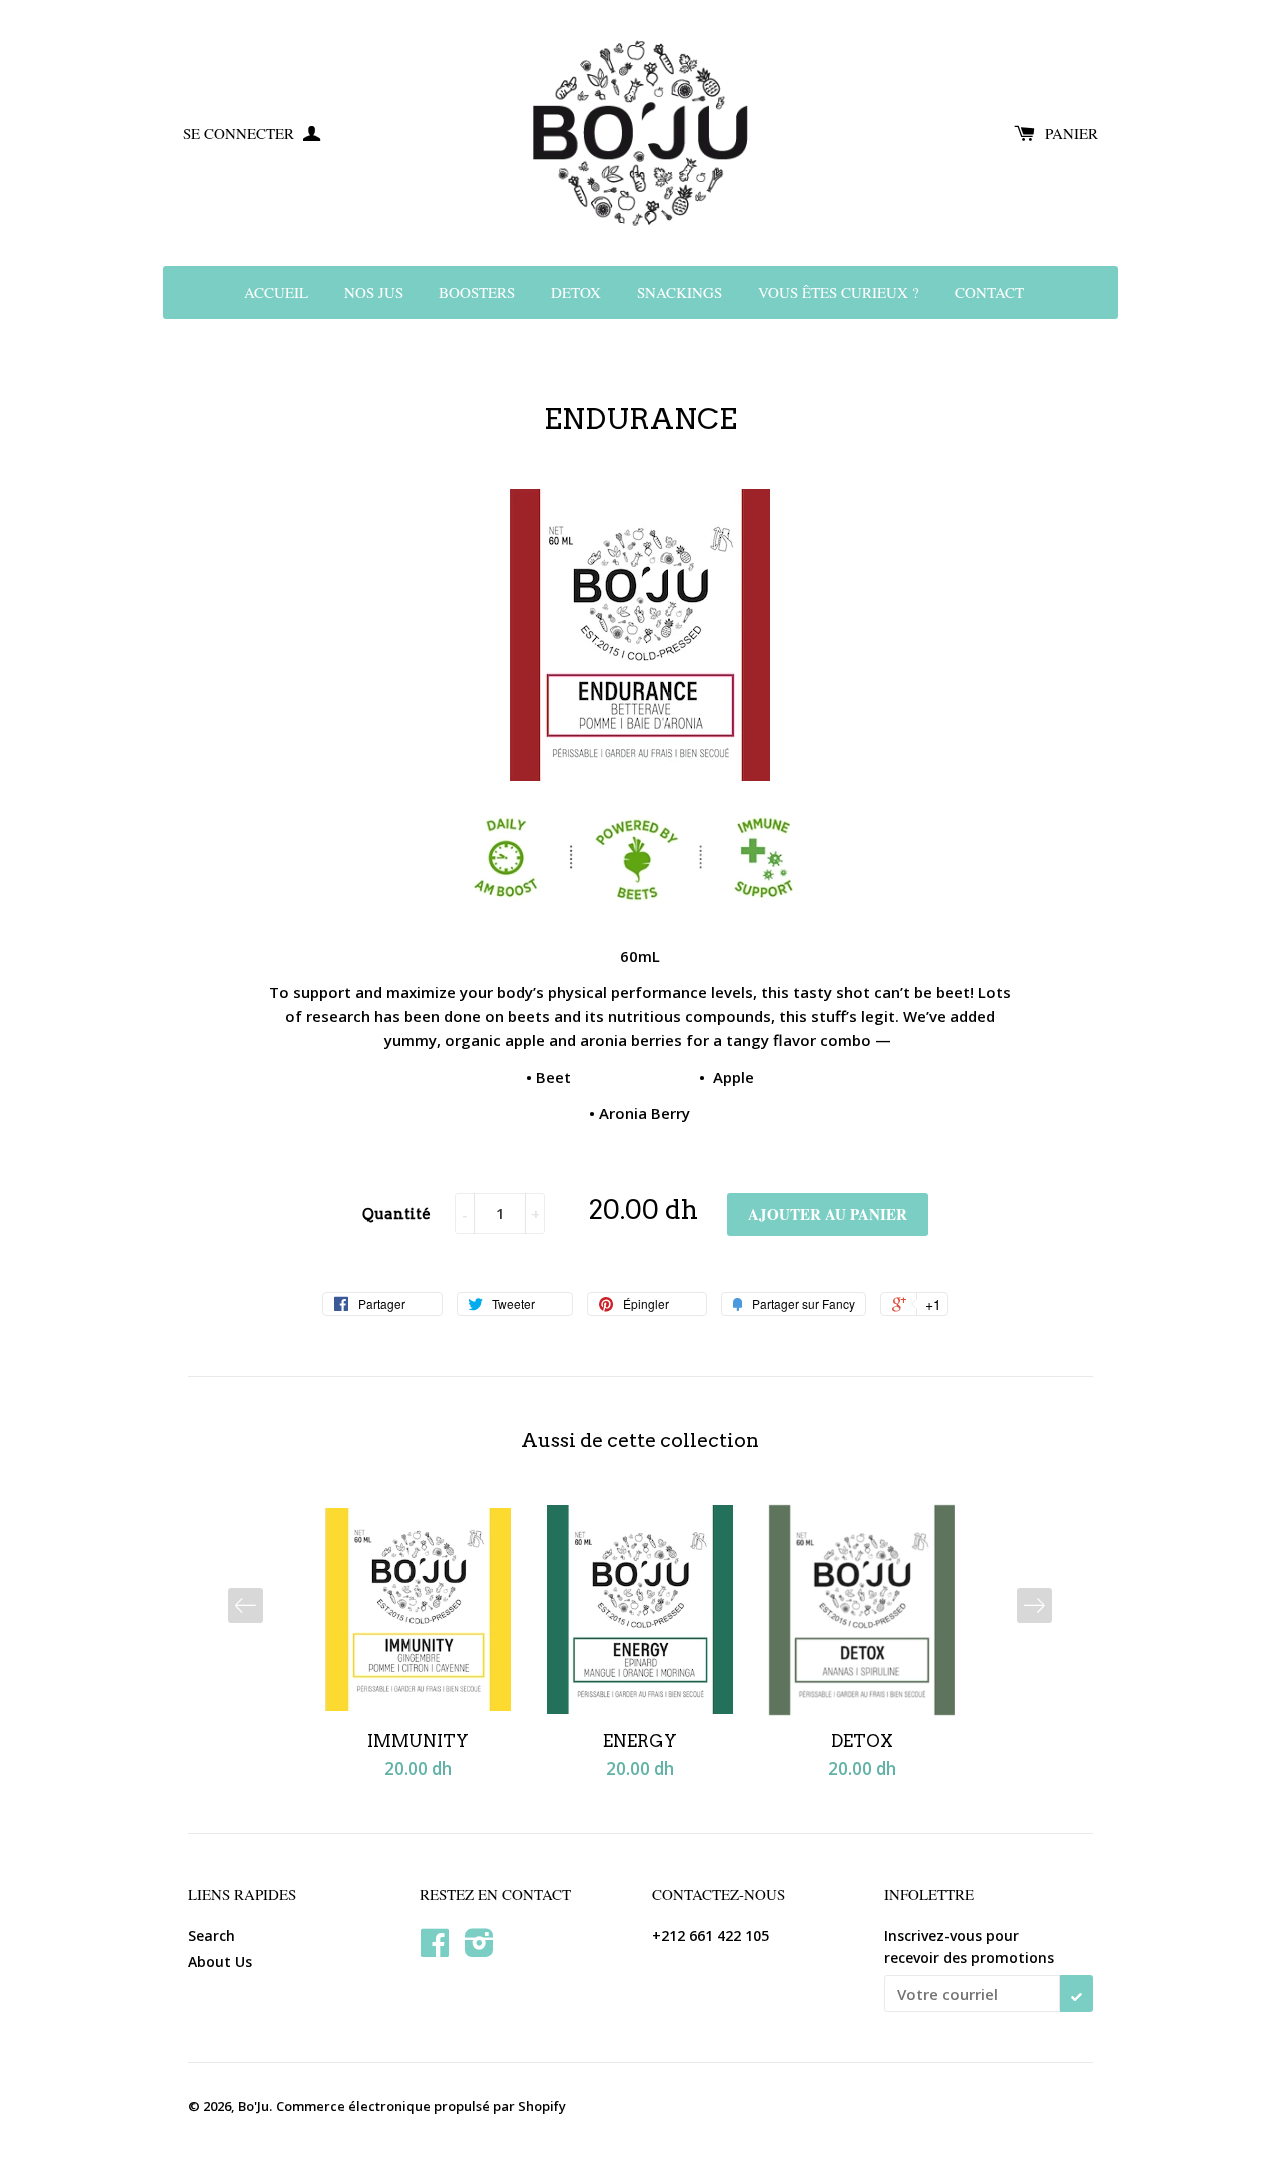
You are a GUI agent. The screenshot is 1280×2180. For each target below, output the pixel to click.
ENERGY (640, 1741)
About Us (220, 1961)
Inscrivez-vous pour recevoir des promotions (969, 1946)
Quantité (396, 1214)
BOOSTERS (477, 292)
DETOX (862, 1741)
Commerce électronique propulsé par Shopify (421, 2106)
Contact (989, 292)
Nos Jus (373, 292)
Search (211, 1935)
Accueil (276, 292)
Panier (1071, 133)
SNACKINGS (679, 292)
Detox (576, 292)
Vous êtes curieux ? (838, 292)
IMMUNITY (418, 1741)
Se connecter (240, 133)
